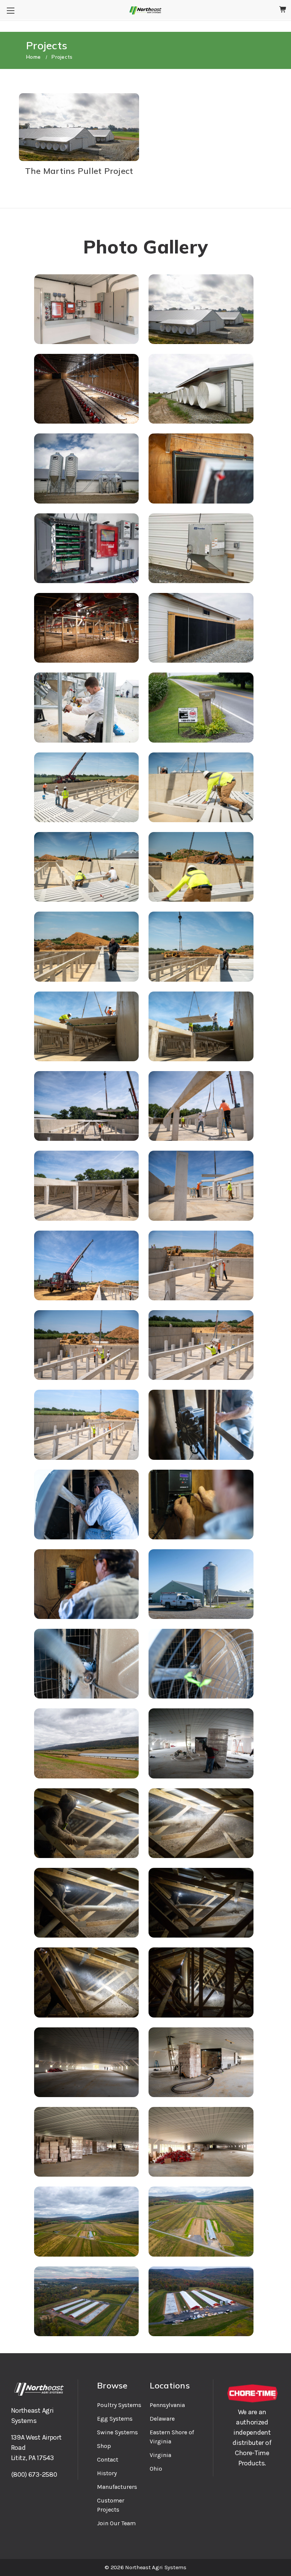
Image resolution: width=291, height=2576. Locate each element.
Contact (108, 2459)
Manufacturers (117, 2487)
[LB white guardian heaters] (201, 548)
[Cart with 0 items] (283, 10)
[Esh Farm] (86, 1743)
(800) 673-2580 (34, 2474)
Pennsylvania (167, 2405)
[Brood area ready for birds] (86, 389)
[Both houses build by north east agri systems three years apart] (201, 309)
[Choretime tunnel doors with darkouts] (201, 468)
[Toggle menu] (10, 10)
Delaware (162, 2419)
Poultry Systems (119, 2405)
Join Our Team (116, 2523)
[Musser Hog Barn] (201, 707)
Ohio (156, 2469)
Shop (104, 2446)
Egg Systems (115, 2419)
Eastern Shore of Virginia (172, 2437)
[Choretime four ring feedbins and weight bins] (86, 468)
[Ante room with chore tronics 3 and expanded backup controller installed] (86, 309)
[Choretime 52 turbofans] (201, 389)
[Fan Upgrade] (201, 1425)
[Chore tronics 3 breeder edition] (86, 548)
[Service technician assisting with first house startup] (86, 707)
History (107, 2473)
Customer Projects (111, 2505)
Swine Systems (117, 2432)
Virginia (160, 2455)
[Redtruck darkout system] (201, 628)
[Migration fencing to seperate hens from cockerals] (86, 628)
